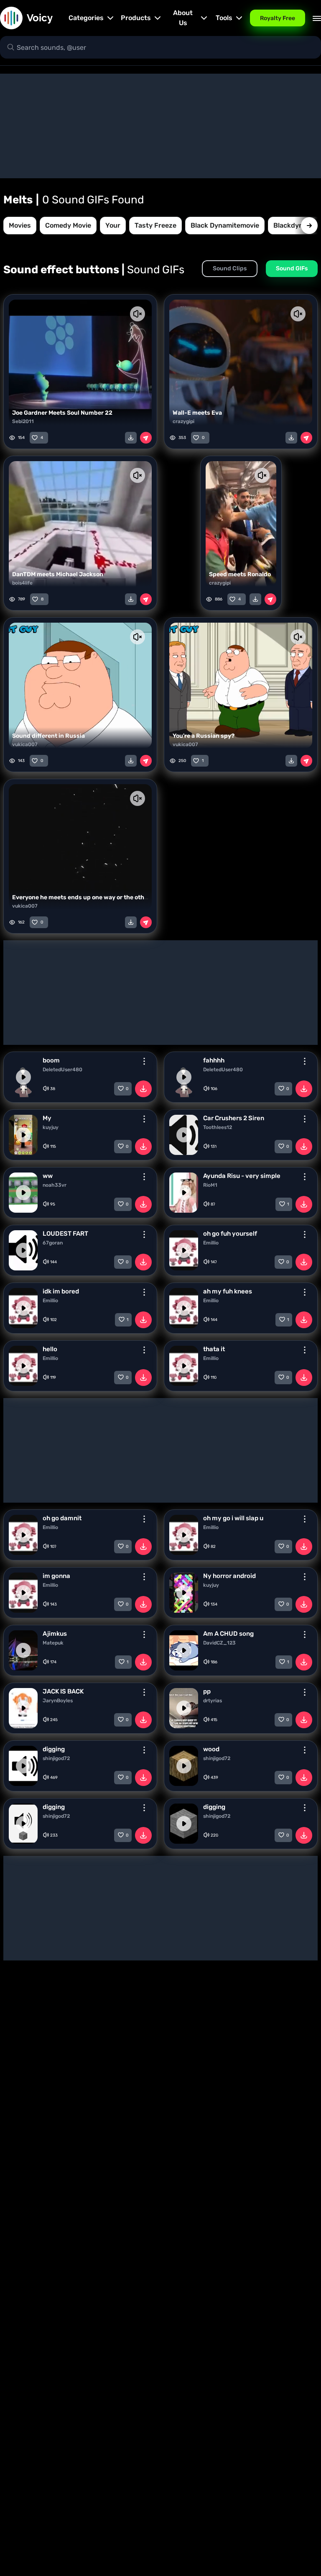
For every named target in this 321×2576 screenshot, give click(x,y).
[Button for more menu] (144, 1061)
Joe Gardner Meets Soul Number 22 (62, 413)
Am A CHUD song (228, 1634)
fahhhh (214, 1060)
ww (48, 1176)
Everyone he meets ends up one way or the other (81, 897)
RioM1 (210, 1185)
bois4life (22, 583)
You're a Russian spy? (204, 736)
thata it (214, 1349)
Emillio (211, 1243)
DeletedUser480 (62, 1070)
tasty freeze (155, 225)
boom (51, 1060)
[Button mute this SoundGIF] (138, 314)
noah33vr (55, 1185)
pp (207, 1691)
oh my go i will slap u (233, 1518)
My (47, 1118)
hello (50, 1349)
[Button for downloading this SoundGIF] (131, 438)
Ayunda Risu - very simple (242, 1176)
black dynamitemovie (225, 225)
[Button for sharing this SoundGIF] (146, 438)
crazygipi (183, 421)
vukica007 (25, 744)
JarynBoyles (58, 1701)
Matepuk (53, 1643)
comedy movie (68, 225)
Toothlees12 (218, 1127)
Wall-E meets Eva (197, 413)
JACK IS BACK (63, 1691)
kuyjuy (51, 1127)
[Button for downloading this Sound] (143, 1089)
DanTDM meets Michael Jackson (58, 574)
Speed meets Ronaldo (240, 574)
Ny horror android (229, 1576)
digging (54, 1749)
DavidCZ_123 (219, 1643)
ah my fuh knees (228, 1291)
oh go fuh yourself (230, 1234)
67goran (53, 1243)
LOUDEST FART (65, 1234)
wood (211, 1749)
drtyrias (213, 1701)
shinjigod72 (56, 1758)
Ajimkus (55, 1634)
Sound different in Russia (48, 736)
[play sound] (23, 1077)
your (113, 225)
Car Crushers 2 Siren (234, 1118)
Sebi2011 (23, 421)
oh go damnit (62, 1518)
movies (20, 225)
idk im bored (61, 1291)
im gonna (56, 1576)
